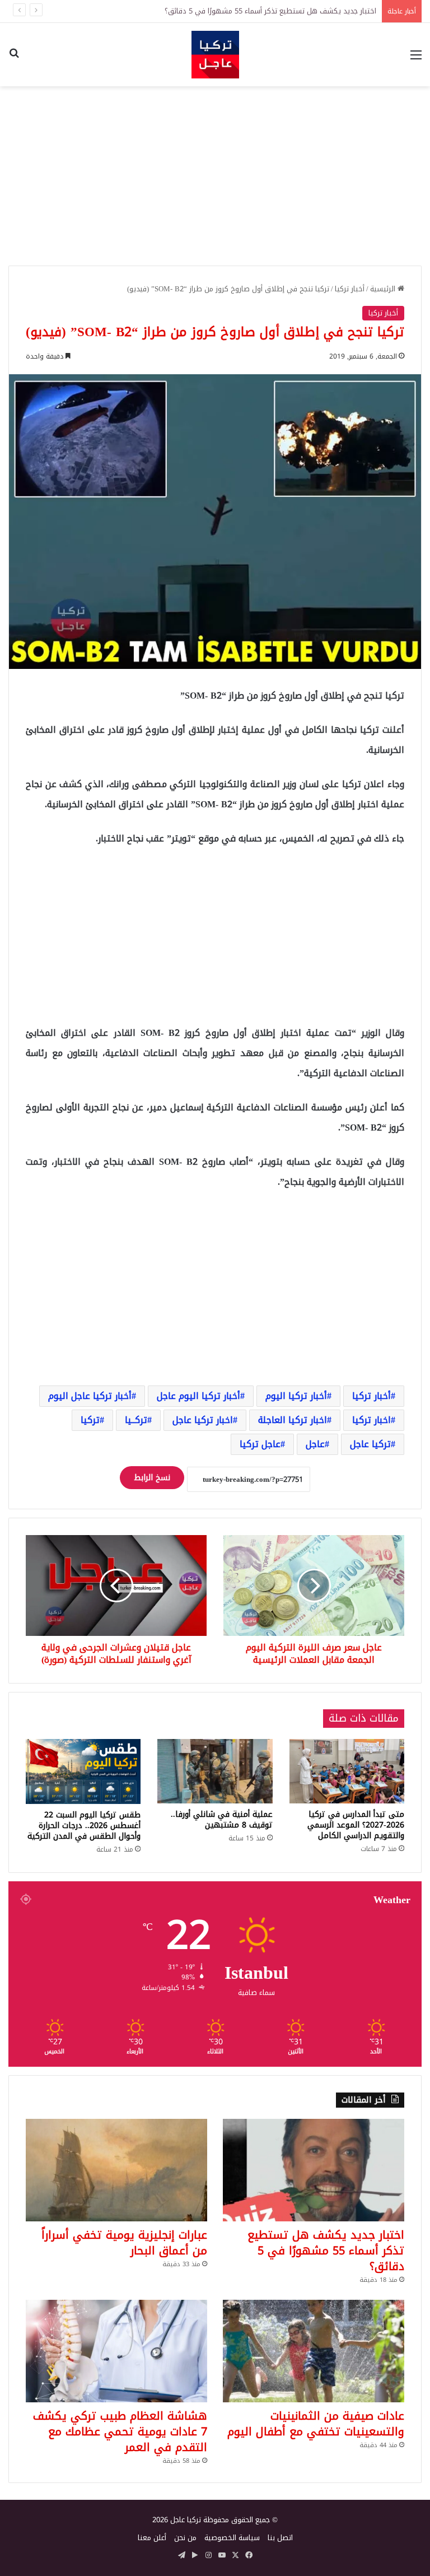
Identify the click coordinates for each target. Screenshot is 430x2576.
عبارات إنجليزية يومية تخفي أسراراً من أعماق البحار (124, 2243)
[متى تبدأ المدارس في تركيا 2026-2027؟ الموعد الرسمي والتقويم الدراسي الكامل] (347, 1771)
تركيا (90, 1420)
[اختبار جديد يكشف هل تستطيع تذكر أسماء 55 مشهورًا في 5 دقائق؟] (314, 2170)
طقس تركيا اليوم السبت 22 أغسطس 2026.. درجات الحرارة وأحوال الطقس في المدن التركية (84, 1826)
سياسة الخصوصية (232, 2538)
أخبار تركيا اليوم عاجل (198, 1396)
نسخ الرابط (152, 1478)
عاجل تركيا (260, 1444)
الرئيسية (384, 289)
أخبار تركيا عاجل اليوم (90, 1396)
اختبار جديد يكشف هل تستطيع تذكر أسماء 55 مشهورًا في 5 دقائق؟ (326, 2250)
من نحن (185, 2538)
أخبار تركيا (350, 289)
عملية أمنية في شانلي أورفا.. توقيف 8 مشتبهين (222, 1820)
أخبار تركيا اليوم (296, 1396)
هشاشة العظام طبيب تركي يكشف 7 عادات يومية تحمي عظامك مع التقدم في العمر (120, 2431)
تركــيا (136, 1420)
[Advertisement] (215, 176)
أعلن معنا (152, 2538)
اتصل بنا (280, 2538)
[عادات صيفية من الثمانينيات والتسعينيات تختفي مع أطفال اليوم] (314, 2351)
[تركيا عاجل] (215, 55)
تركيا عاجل (370, 1444)
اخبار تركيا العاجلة (293, 1420)
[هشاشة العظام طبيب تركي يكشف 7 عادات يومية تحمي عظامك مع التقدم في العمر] (116, 2351)
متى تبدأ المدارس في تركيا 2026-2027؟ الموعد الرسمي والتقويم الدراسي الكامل (356, 1825)
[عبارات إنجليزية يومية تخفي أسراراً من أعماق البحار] (116, 2170)
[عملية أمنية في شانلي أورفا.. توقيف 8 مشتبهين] (215, 1771)
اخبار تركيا (371, 1420)
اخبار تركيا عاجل (203, 1420)
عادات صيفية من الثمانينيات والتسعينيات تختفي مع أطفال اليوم (316, 2424)
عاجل (315, 1444)
